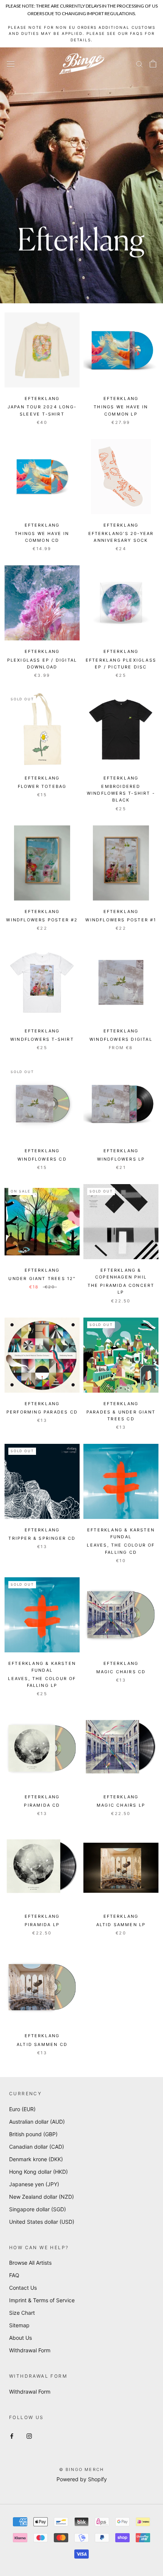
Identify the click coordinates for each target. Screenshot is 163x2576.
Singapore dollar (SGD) (38, 2209)
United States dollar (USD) (42, 2222)
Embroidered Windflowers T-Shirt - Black (121, 793)
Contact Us (23, 2288)
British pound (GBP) (33, 2134)
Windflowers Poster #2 (42, 920)
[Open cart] (153, 64)
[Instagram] (29, 2436)
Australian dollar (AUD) (37, 2122)
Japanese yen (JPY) (34, 2184)
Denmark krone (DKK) (36, 2159)
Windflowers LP (121, 1159)
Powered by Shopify (82, 2479)
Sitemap (19, 2325)
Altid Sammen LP (121, 1925)
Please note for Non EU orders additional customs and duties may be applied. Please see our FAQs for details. (82, 34)
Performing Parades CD (42, 1412)
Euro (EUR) (22, 2109)
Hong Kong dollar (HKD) (38, 2172)
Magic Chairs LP (121, 1805)
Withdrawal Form (30, 2350)
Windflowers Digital (121, 1039)
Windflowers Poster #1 (121, 920)
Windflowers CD (42, 1159)
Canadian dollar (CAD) (37, 2147)
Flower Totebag (42, 786)
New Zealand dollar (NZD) (42, 2197)
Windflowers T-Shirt (42, 1039)
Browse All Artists (30, 2263)
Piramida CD (42, 1805)
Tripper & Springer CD (42, 1538)
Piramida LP (42, 1925)
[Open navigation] (11, 64)
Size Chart (22, 2313)
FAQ (14, 2275)
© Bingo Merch (82, 2469)
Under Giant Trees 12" (42, 1279)
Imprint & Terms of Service (42, 2300)
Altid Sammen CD (42, 2044)
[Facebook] (12, 2436)
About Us (20, 2338)
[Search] (139, 64)
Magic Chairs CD (121, 1672)
